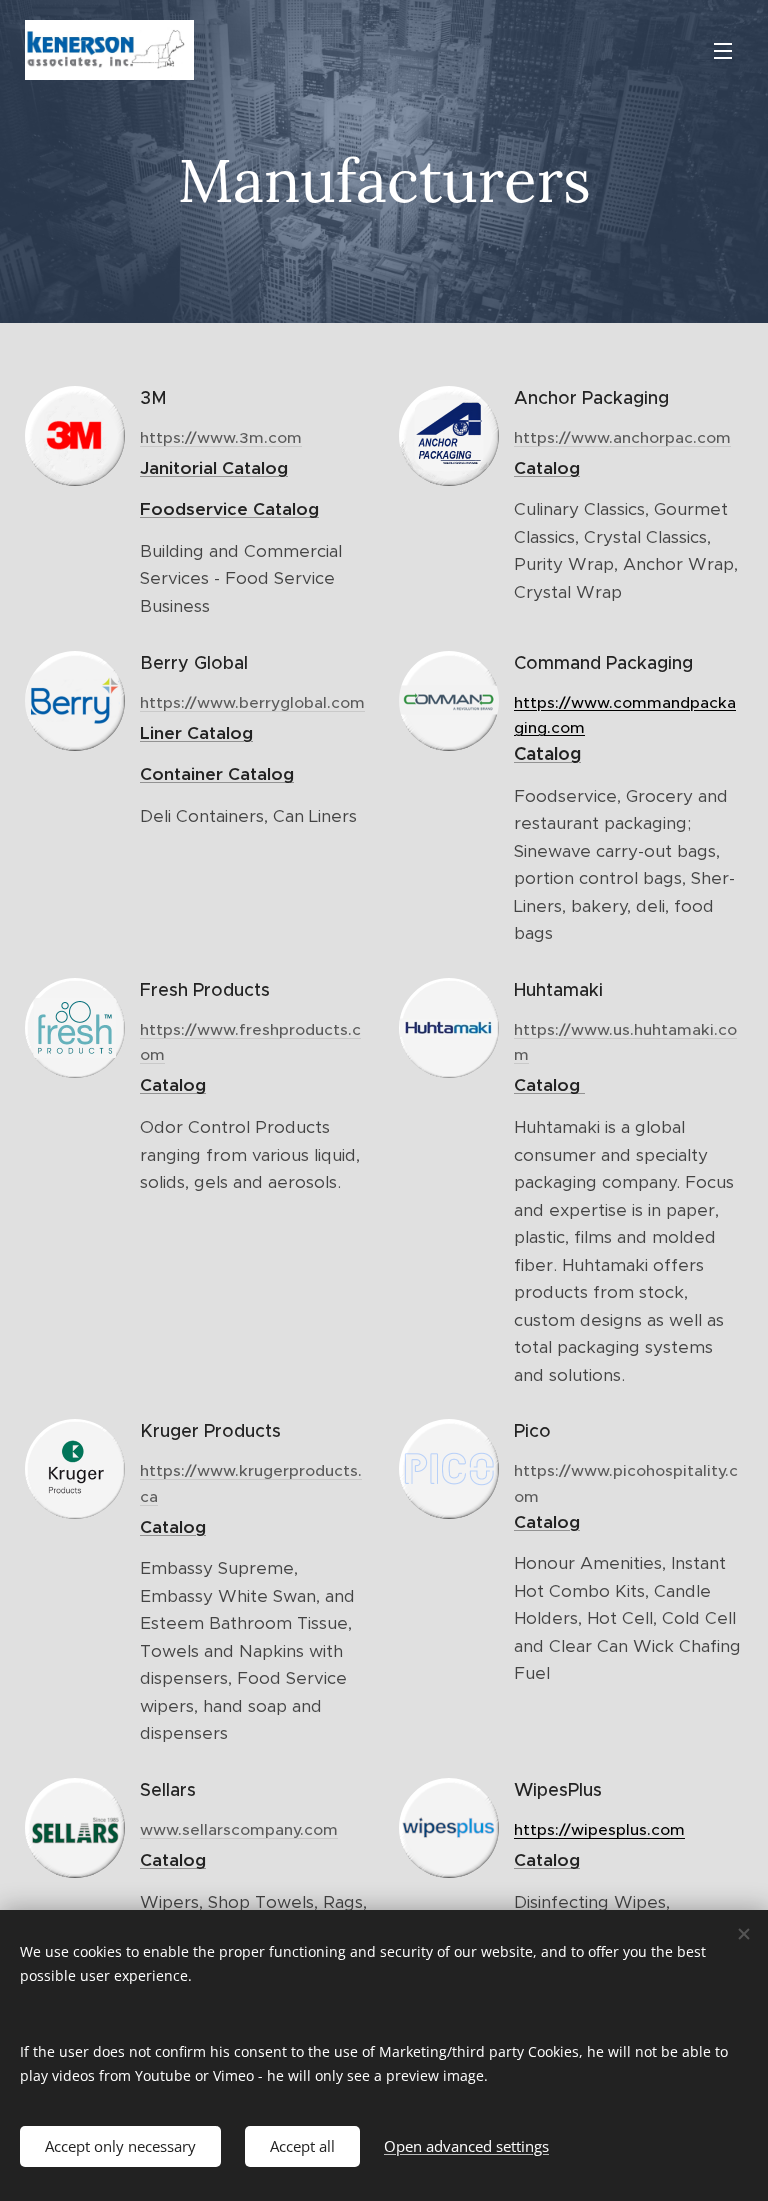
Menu (723, 50)
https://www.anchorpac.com (622, 437)
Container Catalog (217, 774)
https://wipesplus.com (599, 1829)
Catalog (547, 468)
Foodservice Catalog (229, 509)
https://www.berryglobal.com (252, 702)
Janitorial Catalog (214, 468)
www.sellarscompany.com (239, 1829)
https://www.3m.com (221, 437)
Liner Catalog (196, 733)
